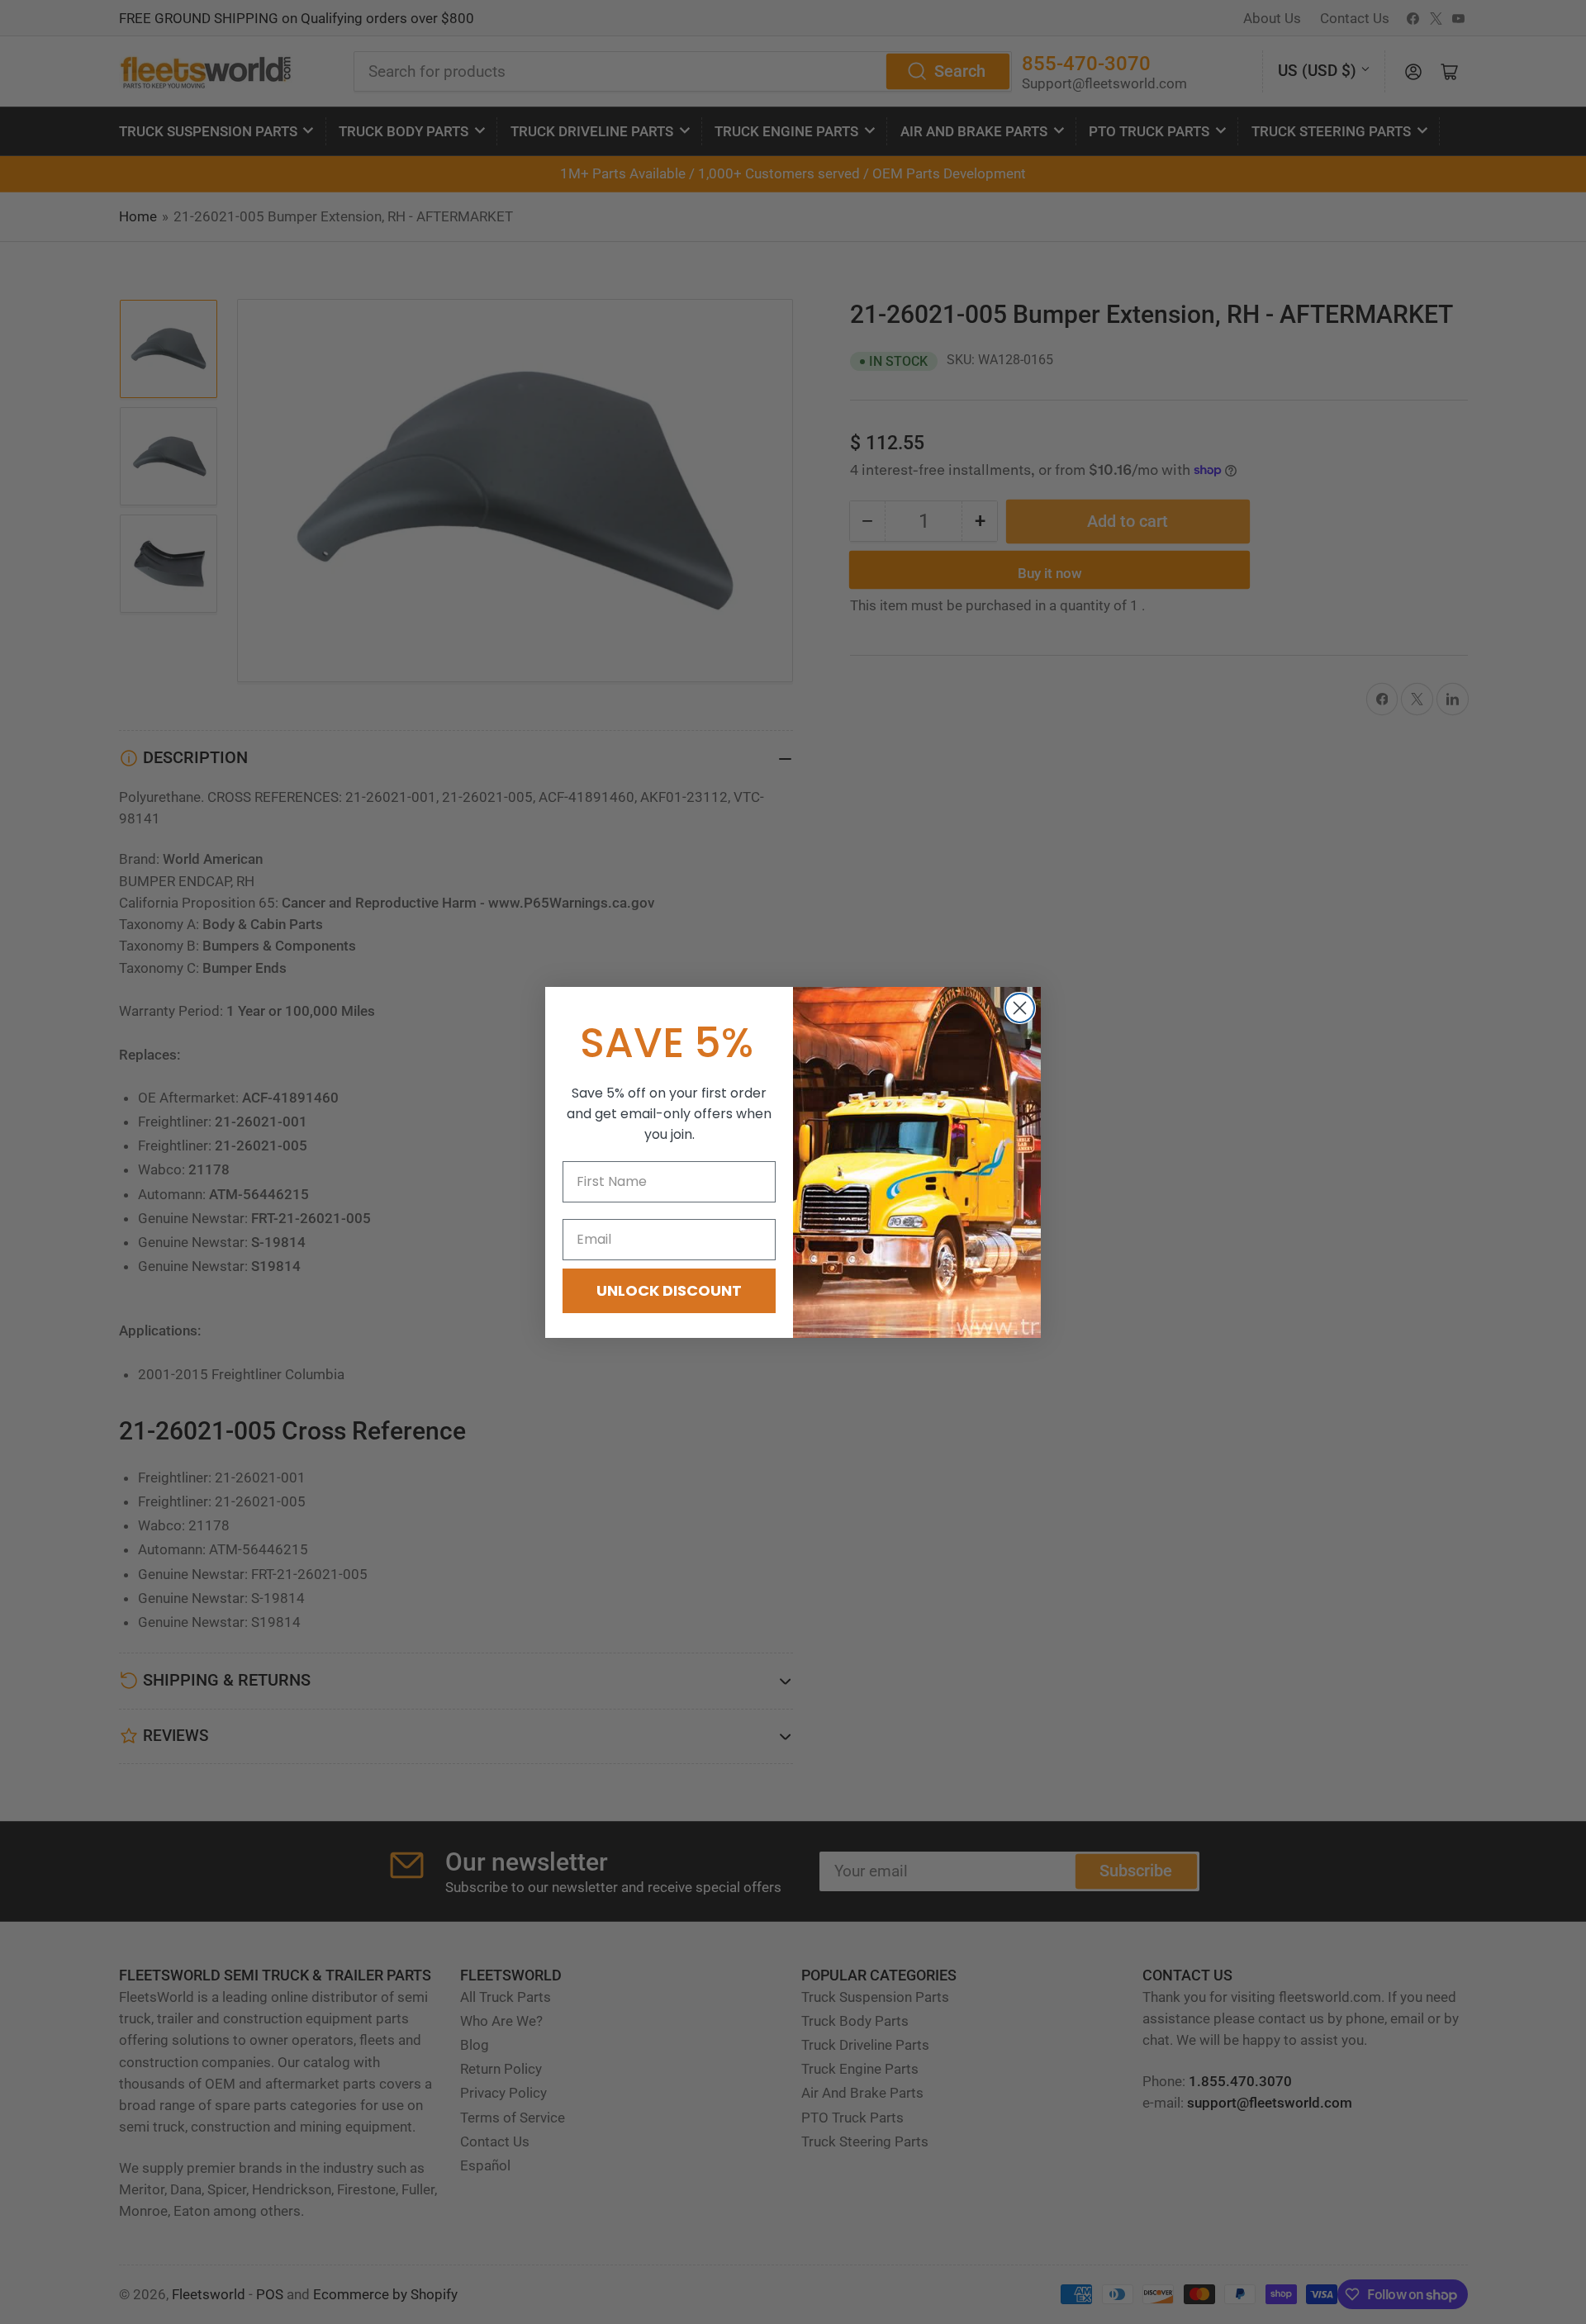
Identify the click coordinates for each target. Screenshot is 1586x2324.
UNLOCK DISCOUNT (669, 1290)
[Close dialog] (1020, 1008)
